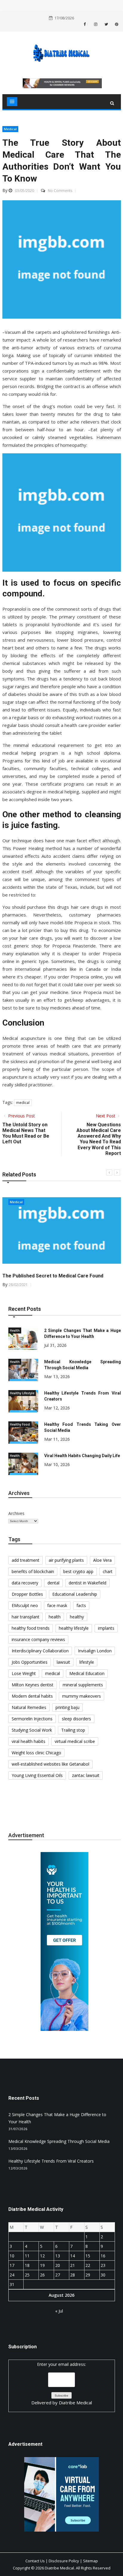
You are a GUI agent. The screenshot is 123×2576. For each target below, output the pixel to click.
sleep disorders (76, 1719)
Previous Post (21, 1116)
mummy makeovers (82, 1696)
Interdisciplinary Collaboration (40, 1651)
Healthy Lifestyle (22, 1393)
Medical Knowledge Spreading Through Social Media (59, 2141)
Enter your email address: (62, 2383)
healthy (77, 1617)
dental (53, 1583)
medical (23, 1103)
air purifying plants (66, 1560)
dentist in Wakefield (87, 1583)
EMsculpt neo (25, 1605)
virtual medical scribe (75, 1741)
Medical (10, 129)
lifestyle (87, 1662)
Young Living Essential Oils (37, 1775)
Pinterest (116, 24)
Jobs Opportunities (30, 1662)
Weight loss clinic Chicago (36, 1753)
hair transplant (26, 1617)
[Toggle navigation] (12, 102)
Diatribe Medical (75, 2403)
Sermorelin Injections (32, 1719)
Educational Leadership (75, 1594)
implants (106, 1628)
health (55, 1617)
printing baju (67, 1707)
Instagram (95, 24)
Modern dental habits (32, 1696)
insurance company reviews (38, 1639)
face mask (57, 1605)
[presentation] (109, 1173)
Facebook (87, 24)
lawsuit (63, 1662)
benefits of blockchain (33, 1571)
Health (15, 1330)
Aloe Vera (102, 1560)
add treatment (26, 1560)
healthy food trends (31, 1628)
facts (81, 1605)
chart (108, 1571)
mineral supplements (83, 1685)
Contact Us (35, 2561)
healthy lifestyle (74, 1628)
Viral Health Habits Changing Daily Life (82, 1456)
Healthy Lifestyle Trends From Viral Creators (51, 2161)
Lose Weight (24, 1673)
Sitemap (90, 2561)
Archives (16, 1513)
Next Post (106, 1116)
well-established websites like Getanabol (50, 1764)
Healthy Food (20, 1424)
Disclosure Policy (64, 2561)
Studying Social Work (32, 1730)
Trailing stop (73, 1730)
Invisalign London (95, 1651)
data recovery (25, 1583)
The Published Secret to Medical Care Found (53, 1276)
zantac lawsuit (86, 1775)
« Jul (59, 2311)
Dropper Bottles (27, 1594)
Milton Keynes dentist (33, 1685)
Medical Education (87, 1673)
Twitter (106, 24)
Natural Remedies (29, 1707)
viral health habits (29, 1741)
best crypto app (78, 1571)
